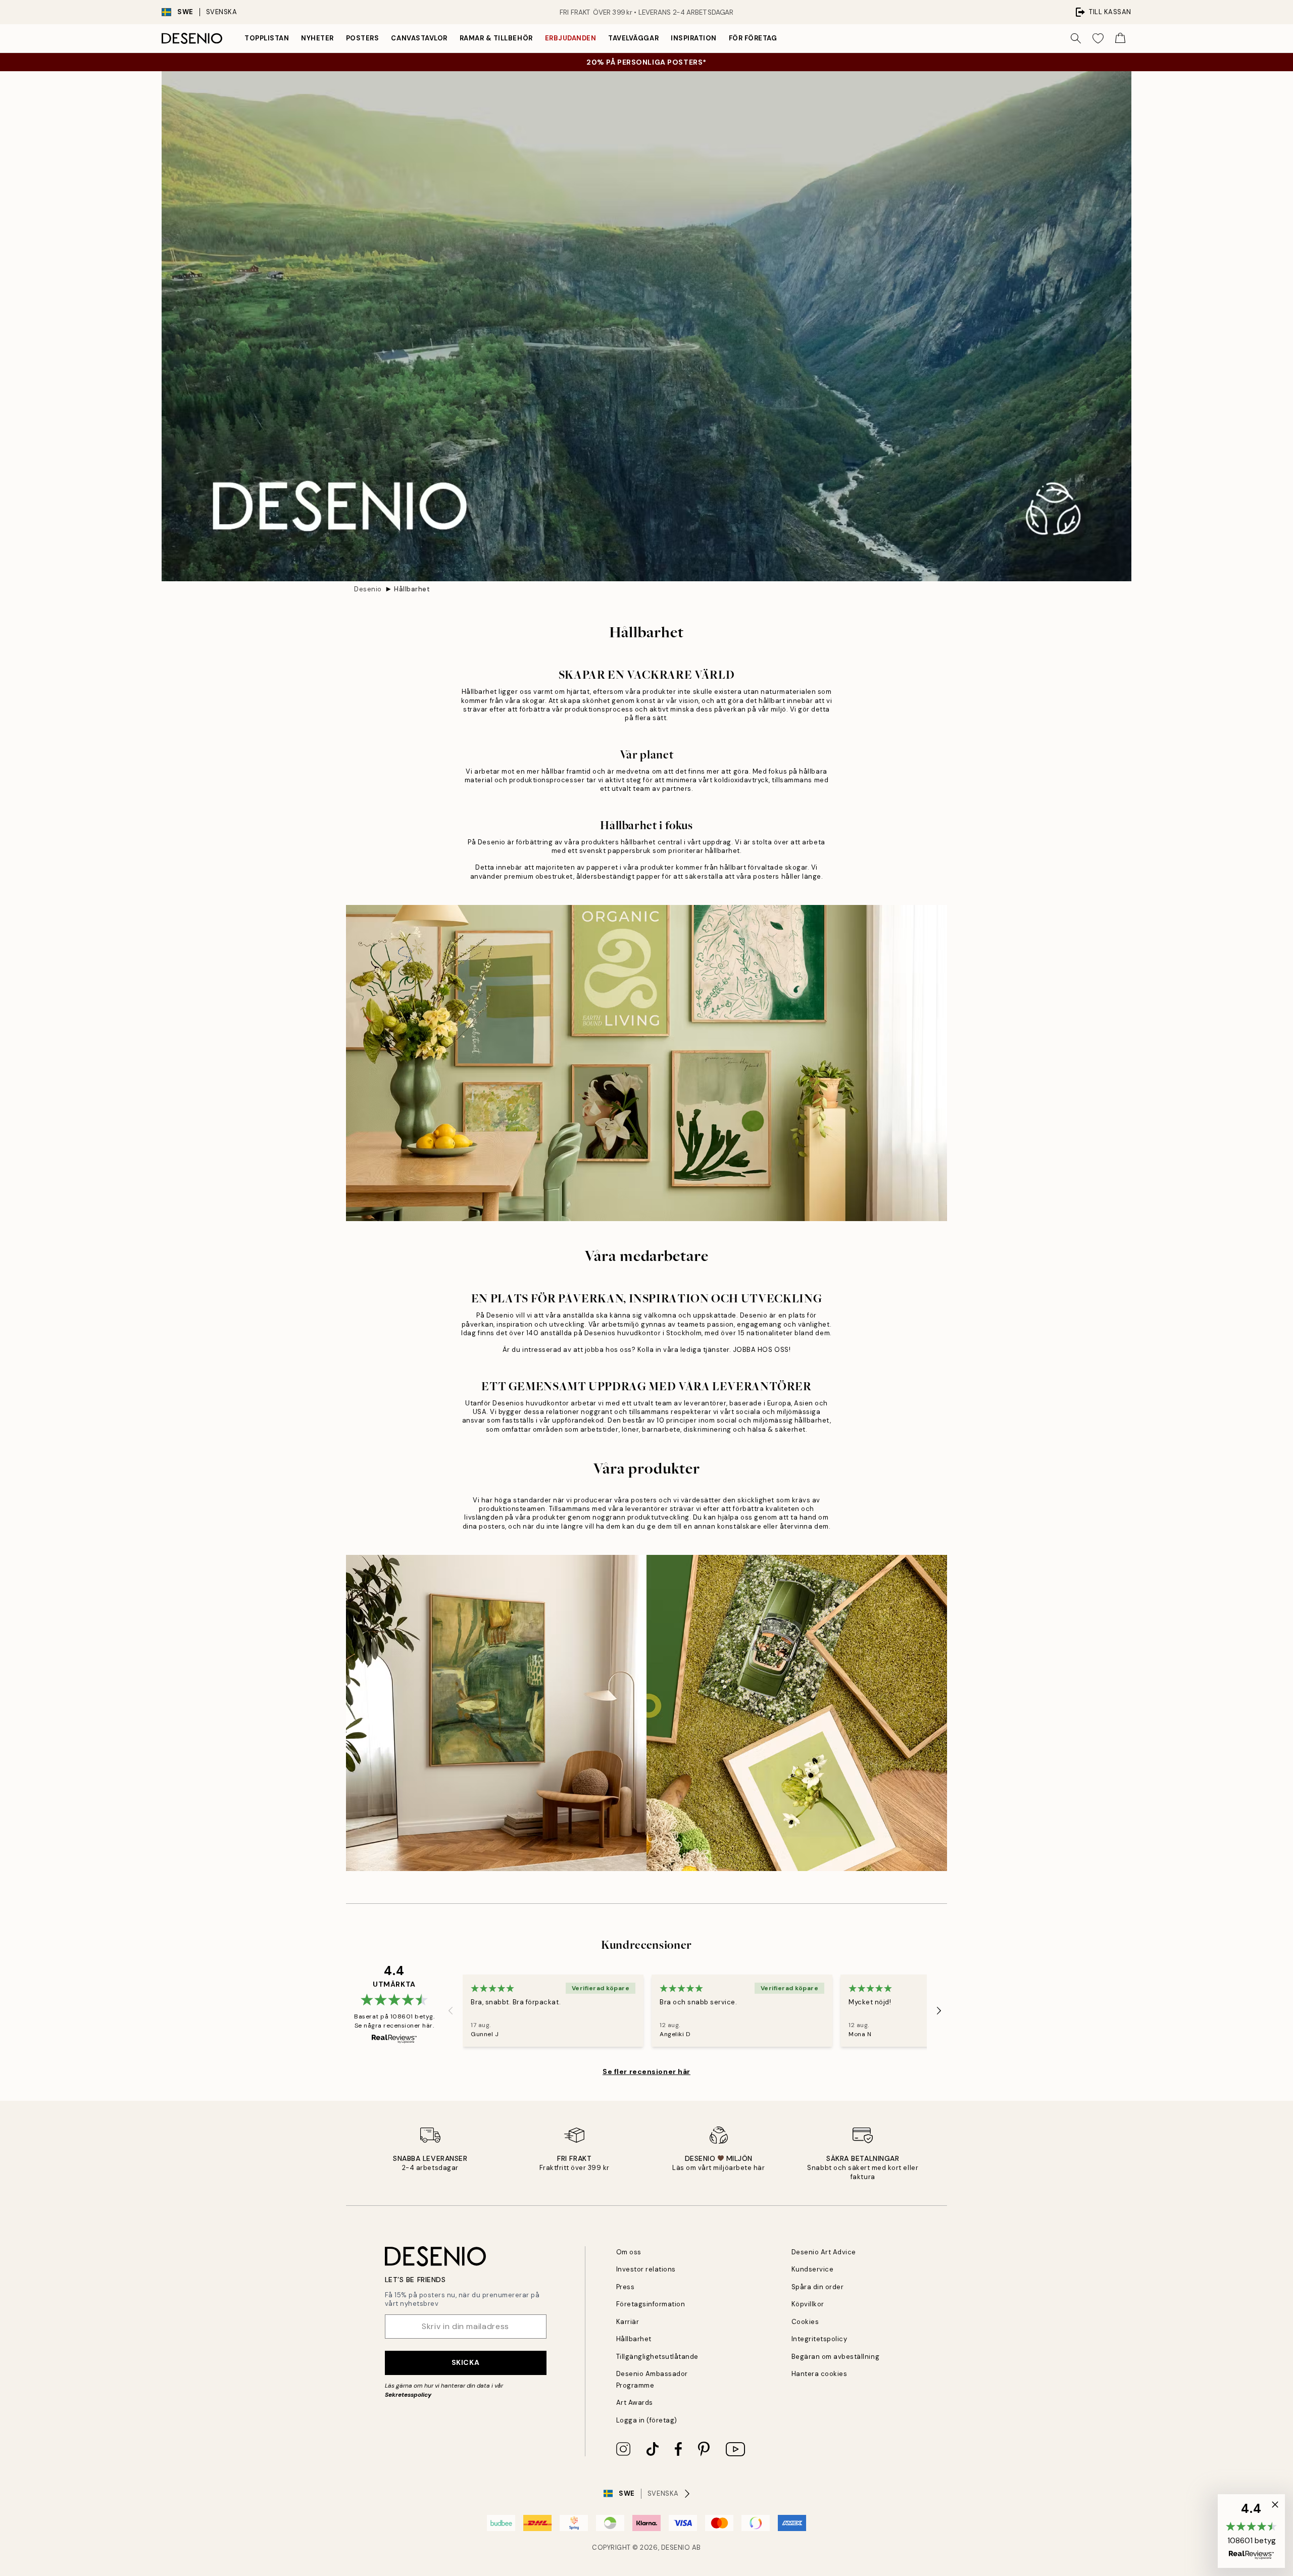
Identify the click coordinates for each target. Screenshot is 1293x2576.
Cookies (805, 2322)
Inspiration (694, 38)
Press (626, 2287)
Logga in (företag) (647, 2420)
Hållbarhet (412, 589)
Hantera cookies (819, 2374)
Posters (363, 38)
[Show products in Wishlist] (1098, 38)
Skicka (465, 2362)
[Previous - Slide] (451, 2010)
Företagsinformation (651, 2304)
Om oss (629, 2252)
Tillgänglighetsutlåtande (657, 2357)
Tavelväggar (633, 38)
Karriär (628, 2322)
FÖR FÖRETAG (753, 38)
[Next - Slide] (939, 2010)
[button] (1251, 2531)
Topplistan (267, 38)
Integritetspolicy (819, 2339)
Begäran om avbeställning (835, 2357)
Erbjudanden (571, 38)
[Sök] (1076, 38)
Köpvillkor (808, 2304)
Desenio (368, 589)
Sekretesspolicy (408, 2395)
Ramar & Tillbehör (496, 38)
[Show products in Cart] (1120, 38)
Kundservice (813, 2269)
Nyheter (317, 38)
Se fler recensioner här (646, 2072)
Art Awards (635, 2403)
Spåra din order (818, 2287)
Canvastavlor (419, 38)
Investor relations (646, 2269)
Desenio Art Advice (824, 2252)
